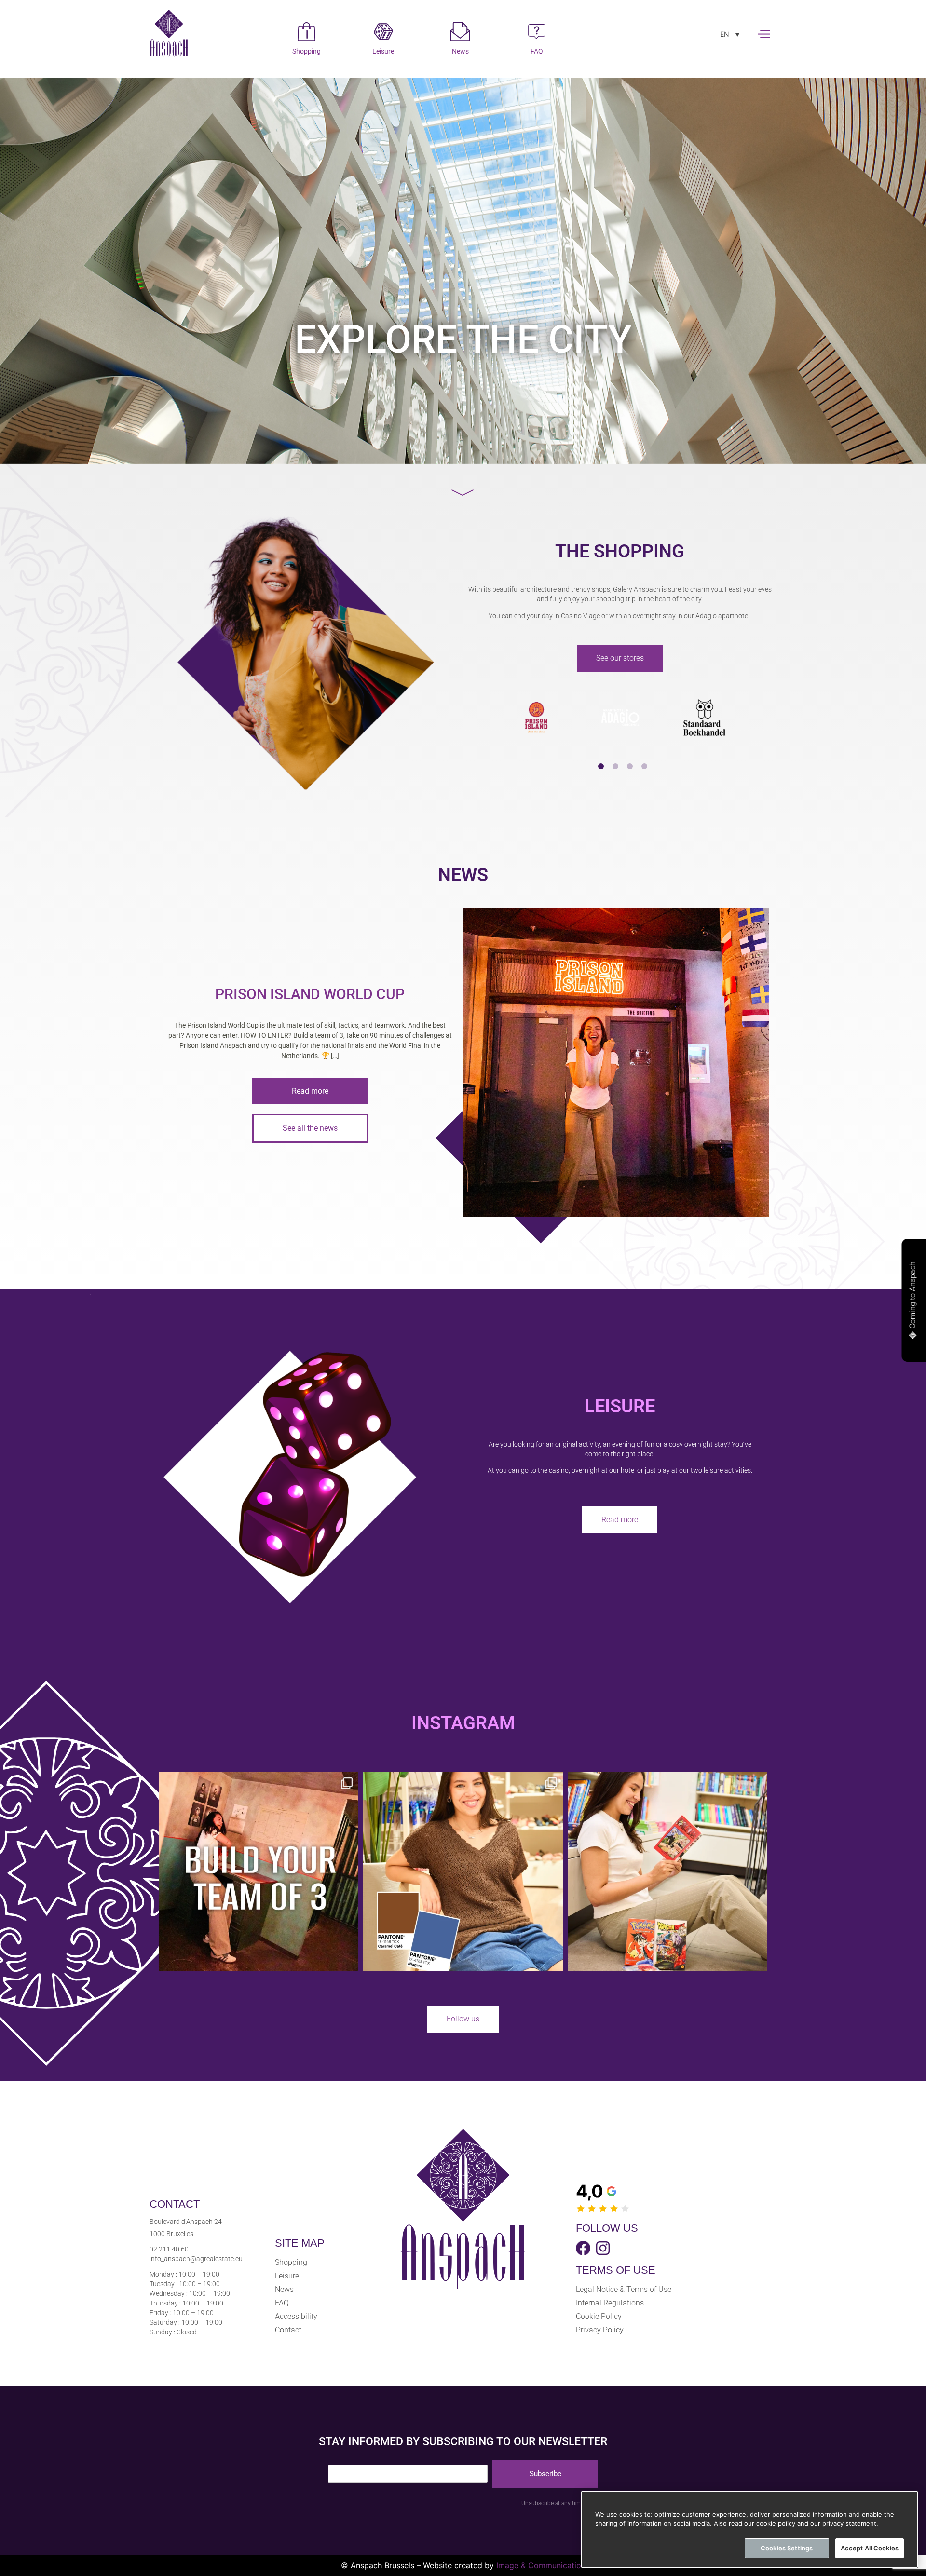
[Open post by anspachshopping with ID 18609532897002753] (463, 1871)
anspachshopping (257, 1782)
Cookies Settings (787, 2548)
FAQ (282, 2303)
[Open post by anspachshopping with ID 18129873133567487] (667, 1871)
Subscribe (545, 2474)
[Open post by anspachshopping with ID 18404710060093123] (259, 1871)
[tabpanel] (536, 718)
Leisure (287, 2276)
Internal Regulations (610, 2303)
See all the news (310, 1128)
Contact (288, 2330)
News (284, 2289)
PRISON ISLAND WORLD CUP (310, 994)
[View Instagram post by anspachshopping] (349, 1959)
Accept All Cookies (870, 2548)
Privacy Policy (600, 2330)
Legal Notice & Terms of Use (624, 2289)
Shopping (291, 2262)
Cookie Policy (599, 2316)
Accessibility (296, 2316)
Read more (310, 1091)
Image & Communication (541, 2565)
